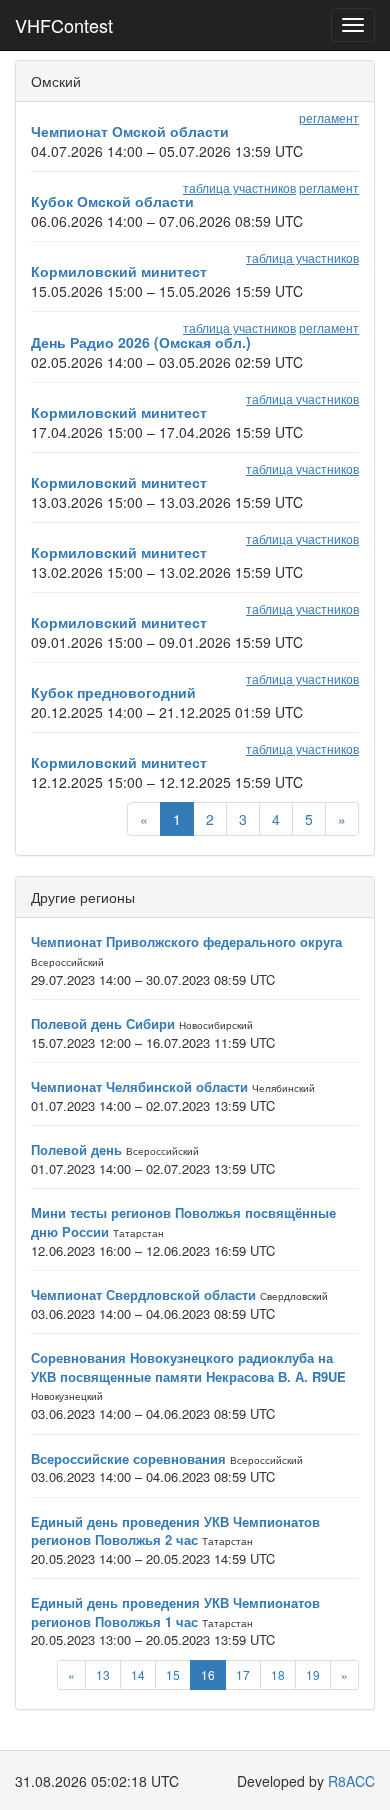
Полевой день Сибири (103, 1023)
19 (313, 1674)
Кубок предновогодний (113, 692)
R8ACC (351, 1781)
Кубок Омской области (112, 201)
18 (278, 1674)
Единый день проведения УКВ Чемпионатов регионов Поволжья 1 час (175, 1612)
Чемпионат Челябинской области (139, 1086)
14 (138, 1674)
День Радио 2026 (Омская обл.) (141, 342)
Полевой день (76, 1149)
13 (103, 1674)
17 (243, 1674)
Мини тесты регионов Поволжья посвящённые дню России (183, 1222)
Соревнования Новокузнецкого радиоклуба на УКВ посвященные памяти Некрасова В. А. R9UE (188, 1367)
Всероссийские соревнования (128, 1458)
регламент (329, 117)
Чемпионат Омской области (130, 131)
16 (208, 1674)
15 (173, 1674)
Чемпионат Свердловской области (143, 1294)
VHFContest (64, 25)
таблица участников (239, 187)
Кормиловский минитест (119, 271)
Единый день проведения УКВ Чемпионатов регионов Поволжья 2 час (175, 1531)
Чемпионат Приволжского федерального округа (186, 941)
